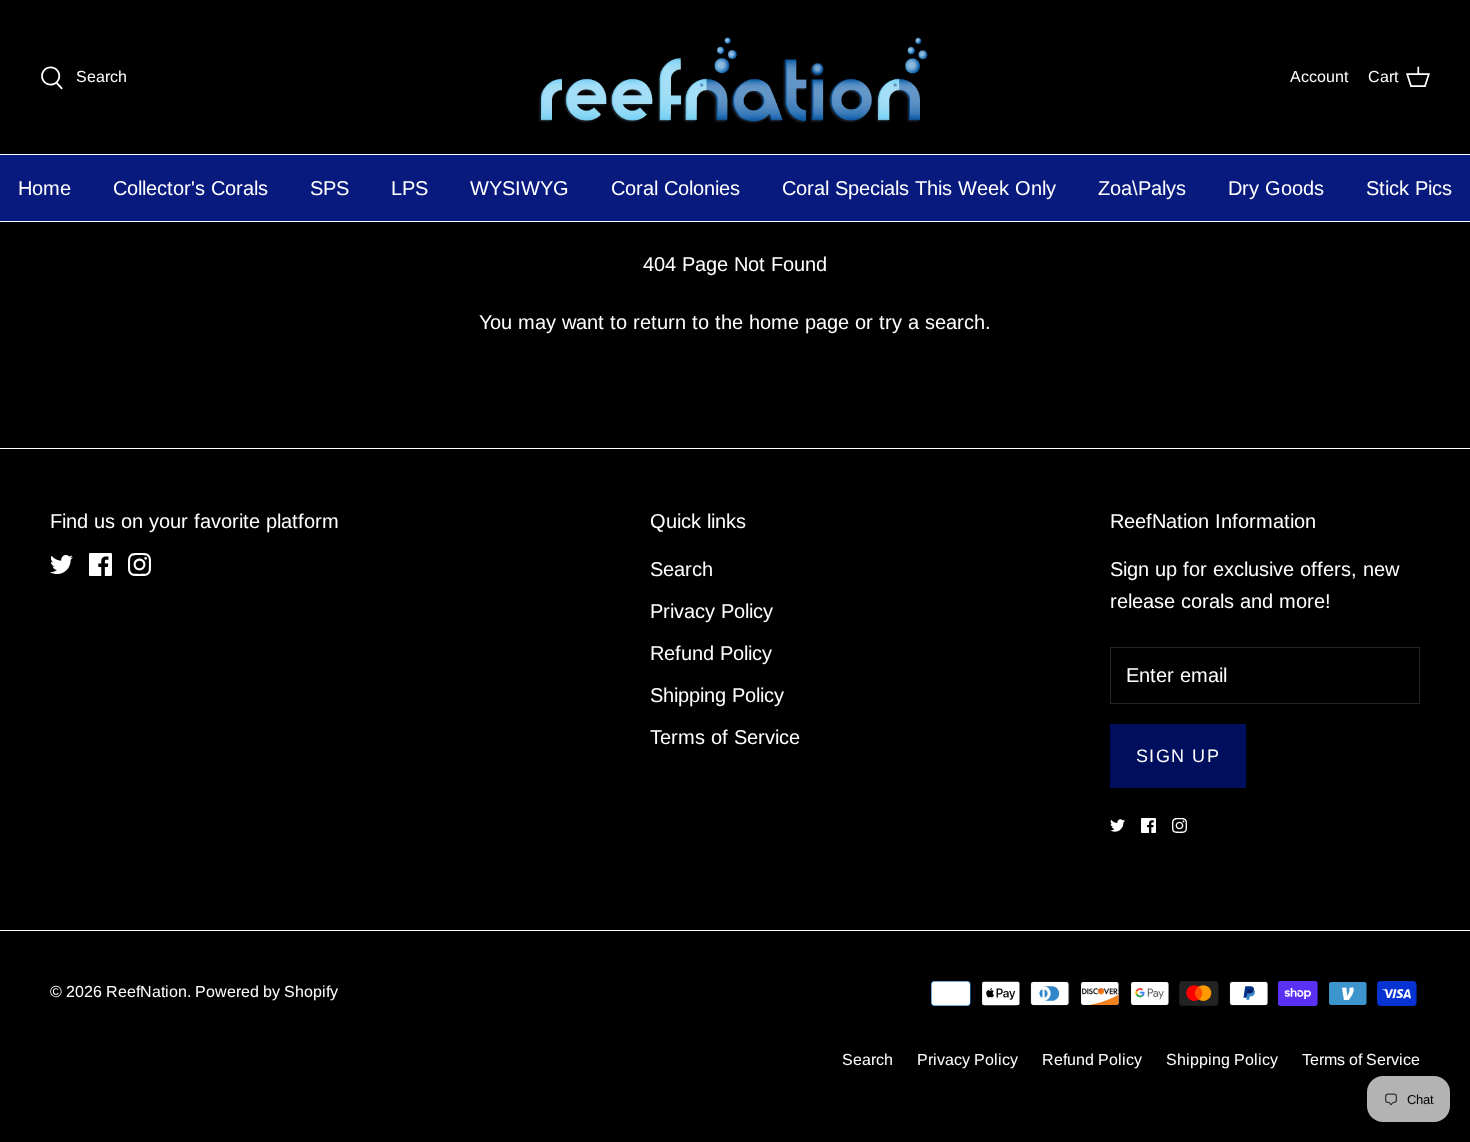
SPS (329, 188)
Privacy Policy (711, 611)
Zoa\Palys (1142, 188)
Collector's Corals (190, 188)
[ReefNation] (735, 77)
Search (681, 569)
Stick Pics (1409, 188)
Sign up (1178, 756)
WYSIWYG (519, 188)
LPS (409, 188)
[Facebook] (100, 564)
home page (799, 322)
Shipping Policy (717, 695)
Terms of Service (725, 737)
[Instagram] (139, 564)
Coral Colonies (675, 188)
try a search (932, 322)
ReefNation (146, 991)
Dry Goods (1276, 188)
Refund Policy (711, 653)
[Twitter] (61, 564)
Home (44, 188)
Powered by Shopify (266, 991)
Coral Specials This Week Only (919, 188)
